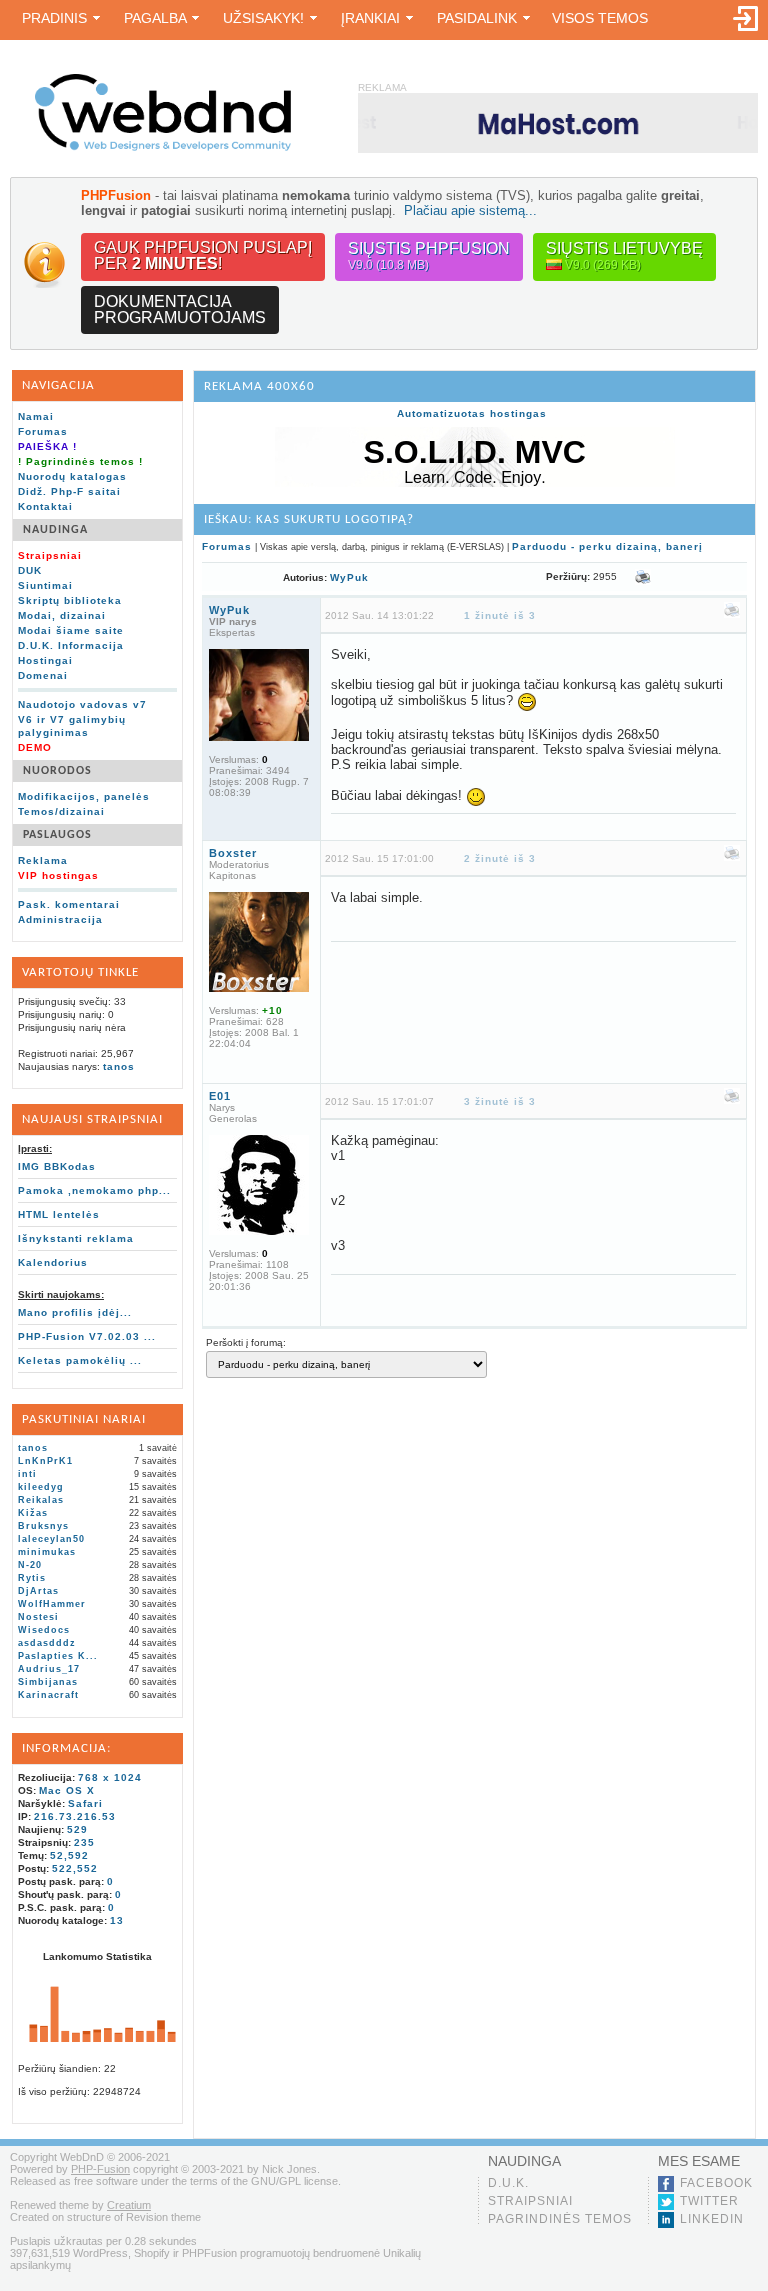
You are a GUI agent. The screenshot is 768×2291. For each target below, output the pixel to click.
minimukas (47, 1552)
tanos (119, 1066)
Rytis (32, 1578)
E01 (220, 1096)
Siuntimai (45, 585)
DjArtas (38, 1591)
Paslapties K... (58, 1656)
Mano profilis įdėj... (75, 1312)
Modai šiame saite (71, 630)
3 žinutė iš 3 (500, 1101)
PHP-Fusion (100, 2169)
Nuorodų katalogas (72, 476)
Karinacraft (48, 1695)
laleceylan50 (51, 1539)
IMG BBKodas (57, 1166)
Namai (36, 416)
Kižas (33, 1513)
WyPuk (349, 577)
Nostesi (38, 1617)
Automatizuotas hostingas (472, 413)
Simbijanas (48, 1682)
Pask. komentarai (69, 904)
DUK (30, 570)
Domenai (43, 675)
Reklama (43, 860)
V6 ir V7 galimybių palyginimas (72, 726)
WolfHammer (52, 1604)
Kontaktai (45, 506)
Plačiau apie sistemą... (470, 210)
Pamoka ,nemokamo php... (94, 1190)
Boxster (233, 853)
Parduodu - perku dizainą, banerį (607, 546)
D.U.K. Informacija (71, 645)
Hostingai (45, 660)
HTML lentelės (59, 1214)
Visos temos (600, 18)
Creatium (129, 2205)
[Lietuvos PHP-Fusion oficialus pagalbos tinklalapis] (163, 147)
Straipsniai (530, 2201)
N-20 (30, 1565)
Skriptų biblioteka (70, 600)
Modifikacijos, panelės (84, 796)
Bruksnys (43, 1526)
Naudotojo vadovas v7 (82, 704)
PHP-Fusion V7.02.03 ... (87, 1336)
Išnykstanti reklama (76, 1238)
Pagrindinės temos (560, 2219)
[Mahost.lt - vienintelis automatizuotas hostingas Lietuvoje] (558, 122)
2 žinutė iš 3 (500, 858)
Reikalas (41, 1500)
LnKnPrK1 (45, 1461)
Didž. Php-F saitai (69, 491)
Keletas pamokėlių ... (80, 1360)
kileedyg (41, 1487)
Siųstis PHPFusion (429, 256)
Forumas (43, 431)
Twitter (709, 2201)
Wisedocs (44, 1630)
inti (27, 1474)
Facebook (716, 2183)
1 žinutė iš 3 (500, 615)
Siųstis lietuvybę (624, 256)
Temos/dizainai (61, 811)
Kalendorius (53, 1262)
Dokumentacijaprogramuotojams (180, 309)
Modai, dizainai (62, 615)
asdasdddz (47, 1643)
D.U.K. (508, 2183)
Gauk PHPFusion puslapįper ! (203, 255)
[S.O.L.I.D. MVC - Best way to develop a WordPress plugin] (475, 483)
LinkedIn (712, 2219)
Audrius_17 (49, 1669)
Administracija (60, 919)
